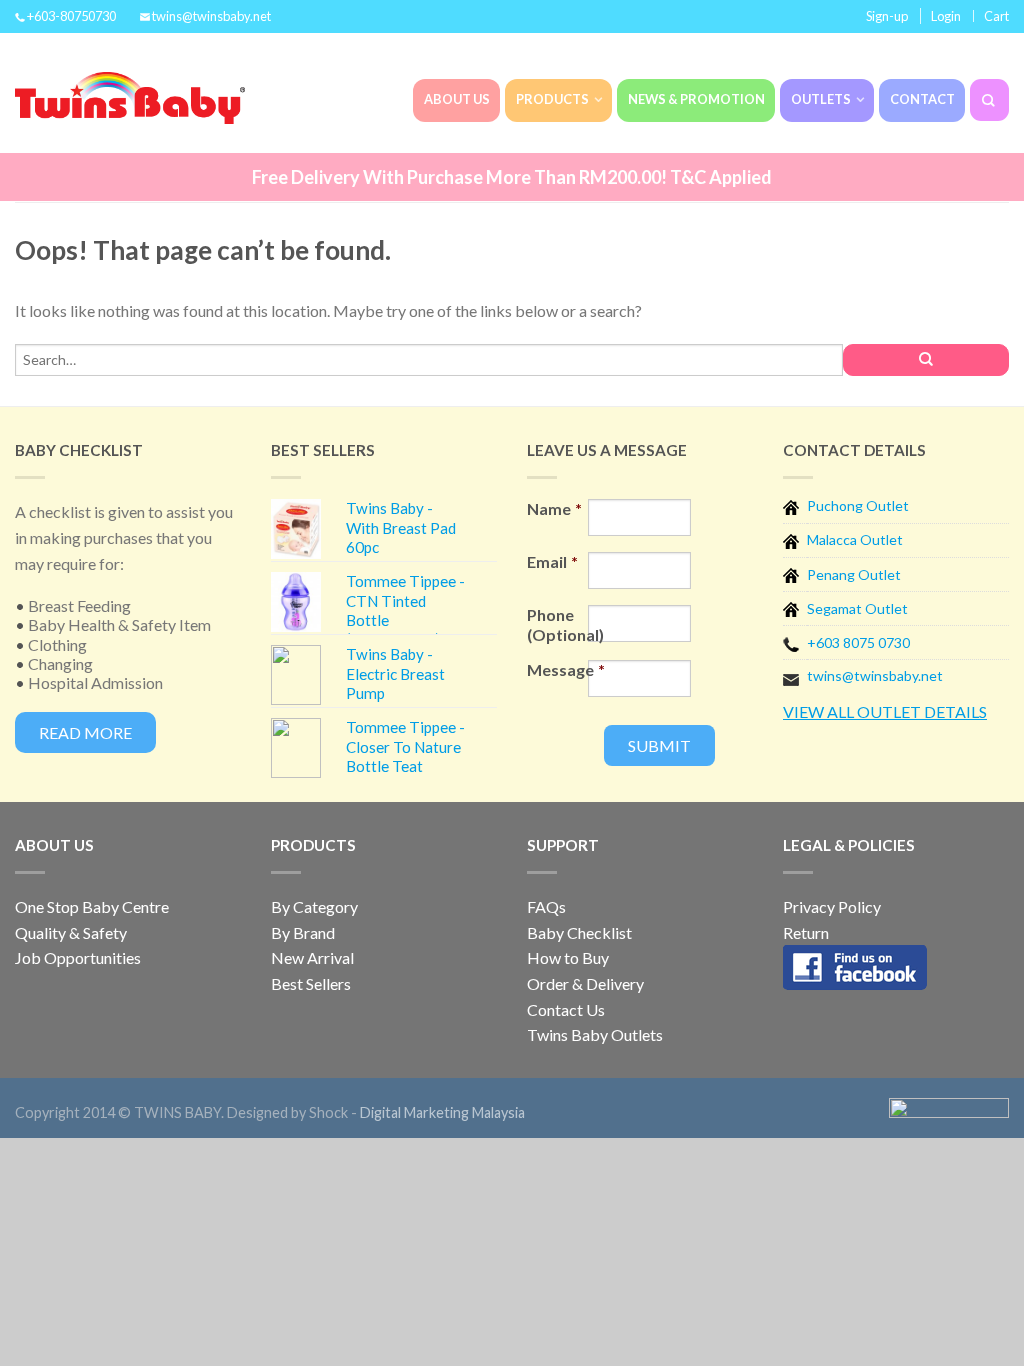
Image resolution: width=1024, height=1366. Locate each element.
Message (557, 669)
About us (457, 99)
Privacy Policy (832, 906)
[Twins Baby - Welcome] (120, 93)
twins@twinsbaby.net (875, 675)
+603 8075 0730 (858, 642)
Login (946, 16)
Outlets (821, 99)
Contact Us (566, 1009)
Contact (922, 99)
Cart (996, 16)
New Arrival (312, 957)
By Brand (303, 932)
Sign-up (887, 16)
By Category (314, 906)
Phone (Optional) (557, 624)
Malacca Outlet (855, 539)
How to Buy (568, 957)
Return (806, 932)
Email (552, 561)
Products (552, 99)
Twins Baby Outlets (595, 1034)
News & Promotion (696, 99)
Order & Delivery (585, 983)
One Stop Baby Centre (92, 906)
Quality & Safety (71, 932)
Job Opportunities (78, 957)
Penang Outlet (854, 574)
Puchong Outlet (858, 505)
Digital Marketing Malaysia (442, 1112)
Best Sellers (311, 983)
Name (554, 508)
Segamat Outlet (857, 608)
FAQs (546, 906)
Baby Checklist (579, 932)
